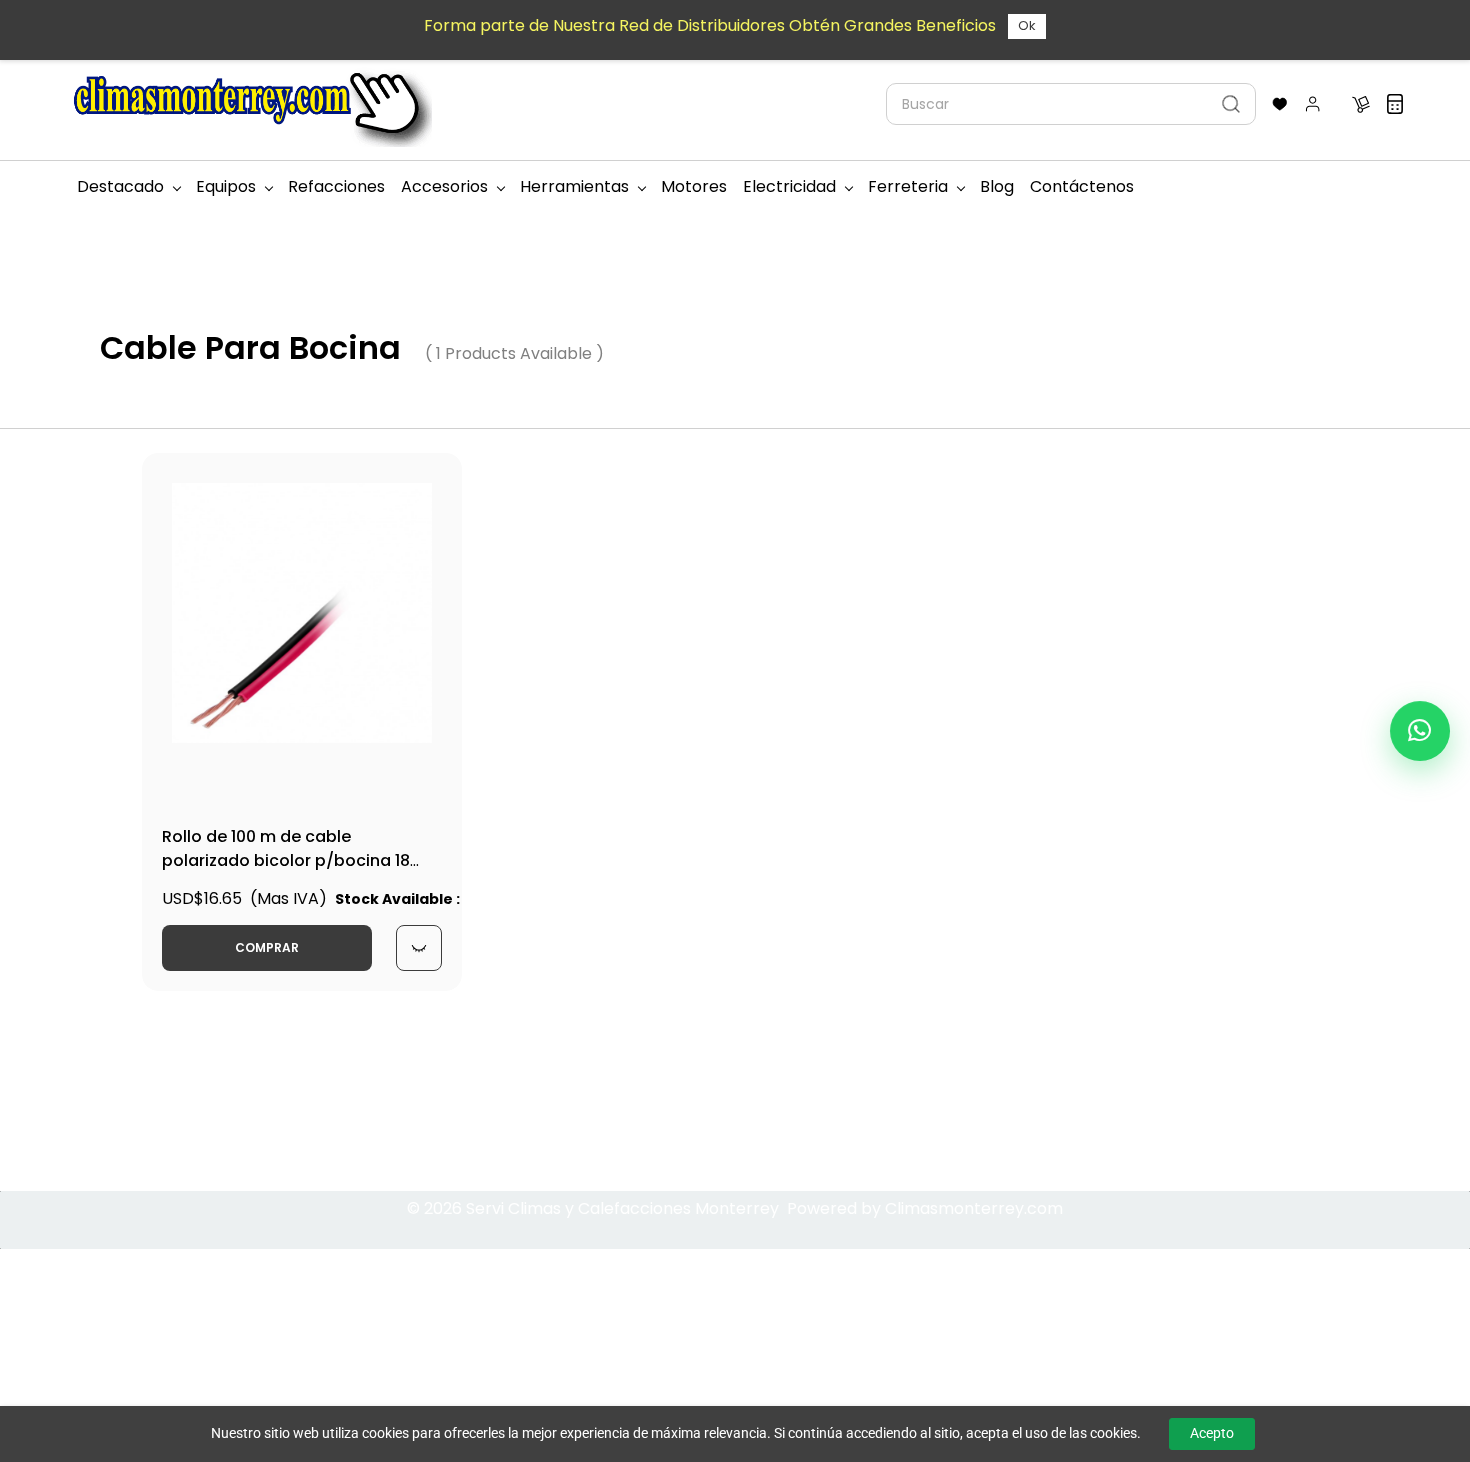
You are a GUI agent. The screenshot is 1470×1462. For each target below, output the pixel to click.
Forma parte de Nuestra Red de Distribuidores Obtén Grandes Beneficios (710, 25)
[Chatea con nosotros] (1420, 731)
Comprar (267, 947)
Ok (1027, 25)
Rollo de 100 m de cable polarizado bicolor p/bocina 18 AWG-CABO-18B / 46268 (286, 860)
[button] (1280, 104)
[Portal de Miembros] (1313, 104)
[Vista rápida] (419, 948)
